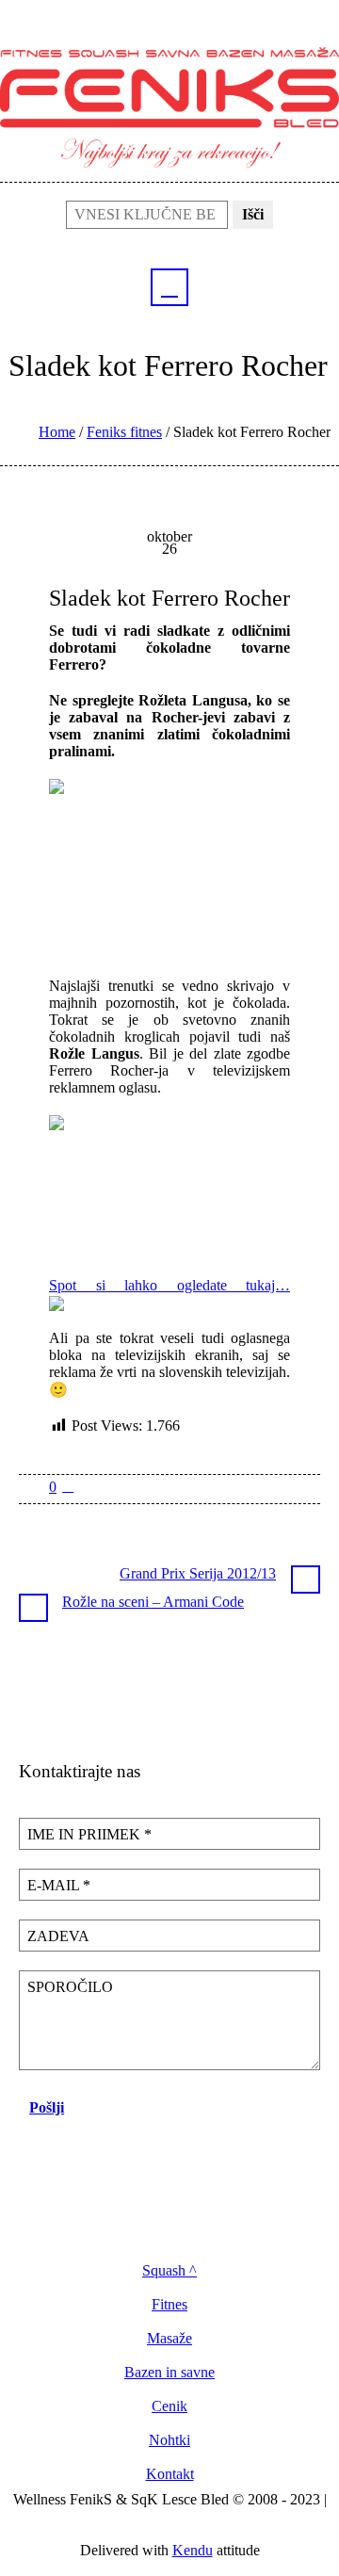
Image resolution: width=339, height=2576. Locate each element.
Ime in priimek (89, 1834)
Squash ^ (169, 2271)
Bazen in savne (169, 2373)
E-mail (59, 1885)
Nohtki (169, 2440)
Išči (253, 214)
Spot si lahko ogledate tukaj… (169, 1285)
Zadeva (58, 1936)
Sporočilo (70, 1987)
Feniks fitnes (124, 432)
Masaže (169, 2339)
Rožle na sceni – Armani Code (153, 1602)
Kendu (193, 2550)
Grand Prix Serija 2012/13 (198, 1573)
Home (57, 432)
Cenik (169, 2406)
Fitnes (169, 2305)
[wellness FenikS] (169, 106)
